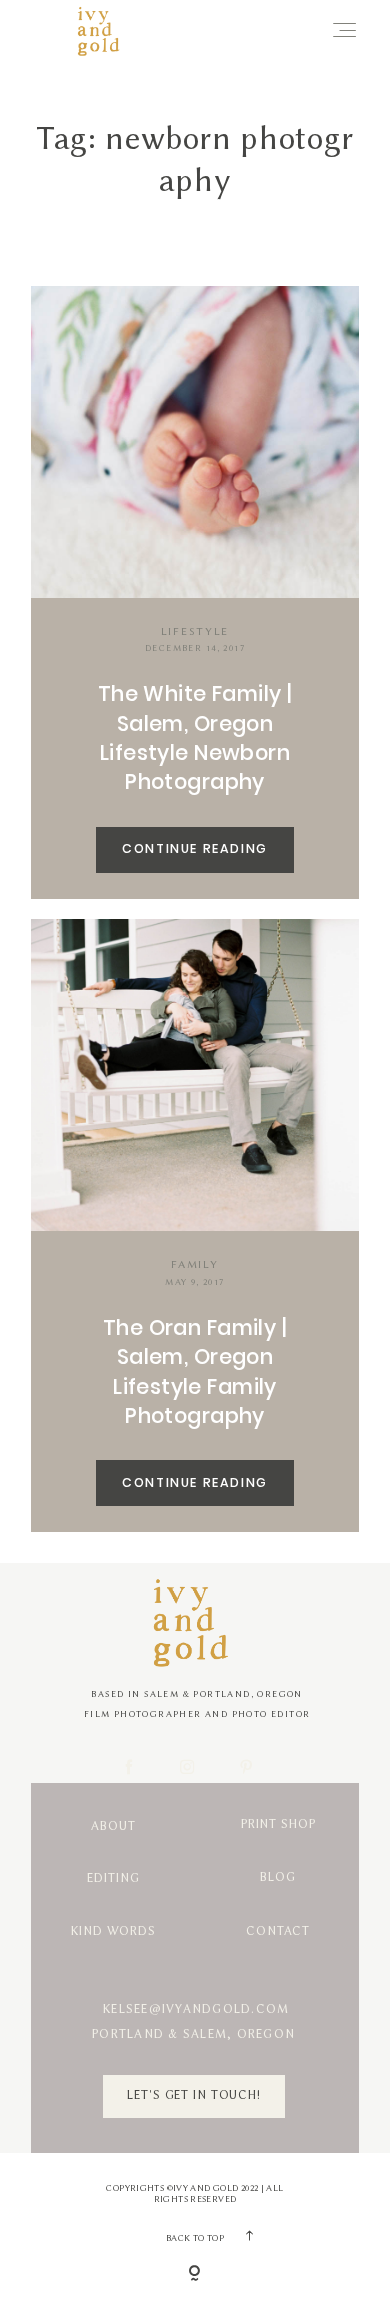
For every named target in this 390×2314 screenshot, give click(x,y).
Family (194, 1264)
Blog (278, 1877)
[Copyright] (195, 2275)
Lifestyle (195, 631)
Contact (278, 1931)
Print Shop (278, 1824)
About (113, 1826)
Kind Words (113, 1931)
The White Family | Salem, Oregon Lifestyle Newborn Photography (195, 737)
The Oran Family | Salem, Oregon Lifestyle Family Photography (195, 1371)
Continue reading (195, 848)
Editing (113, 1878)
